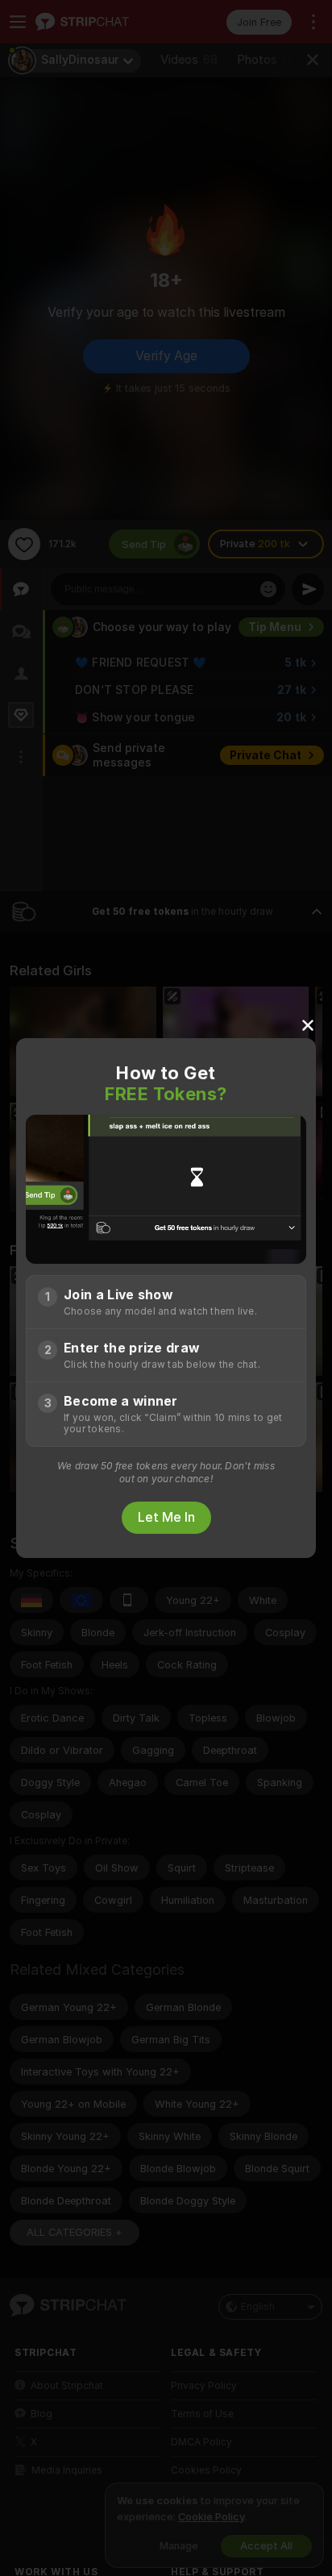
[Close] (308, 1024)
